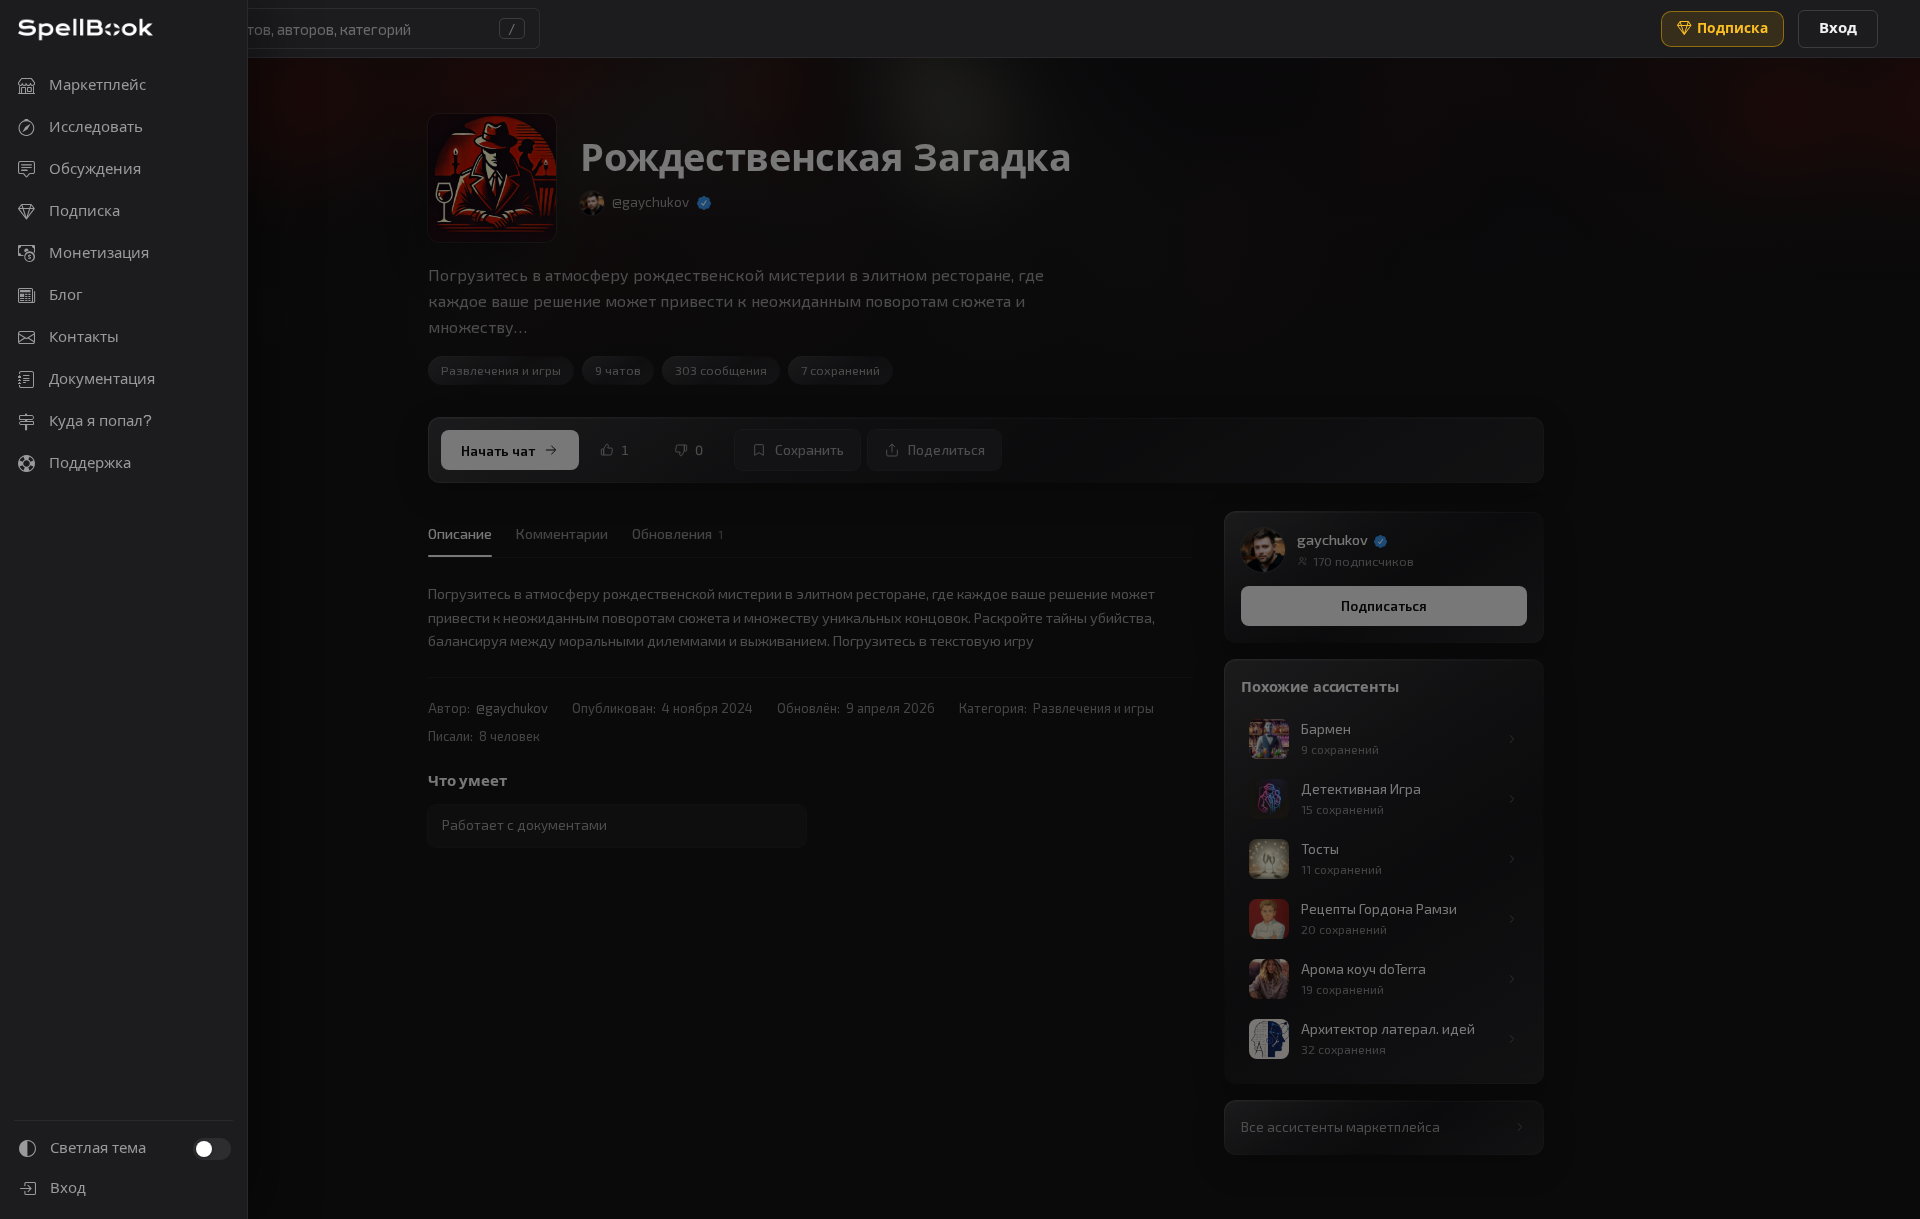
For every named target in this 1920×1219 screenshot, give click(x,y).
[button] (320, 28)
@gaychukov (512, 708)
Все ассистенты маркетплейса (1340, 1127)
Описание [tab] (460, 533)
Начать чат (498, 450)
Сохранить (809, 450)
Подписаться (1384, 606)
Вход (1838, 28)
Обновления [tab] (677, 533)
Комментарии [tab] (562, 533)
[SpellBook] (85, 29)
